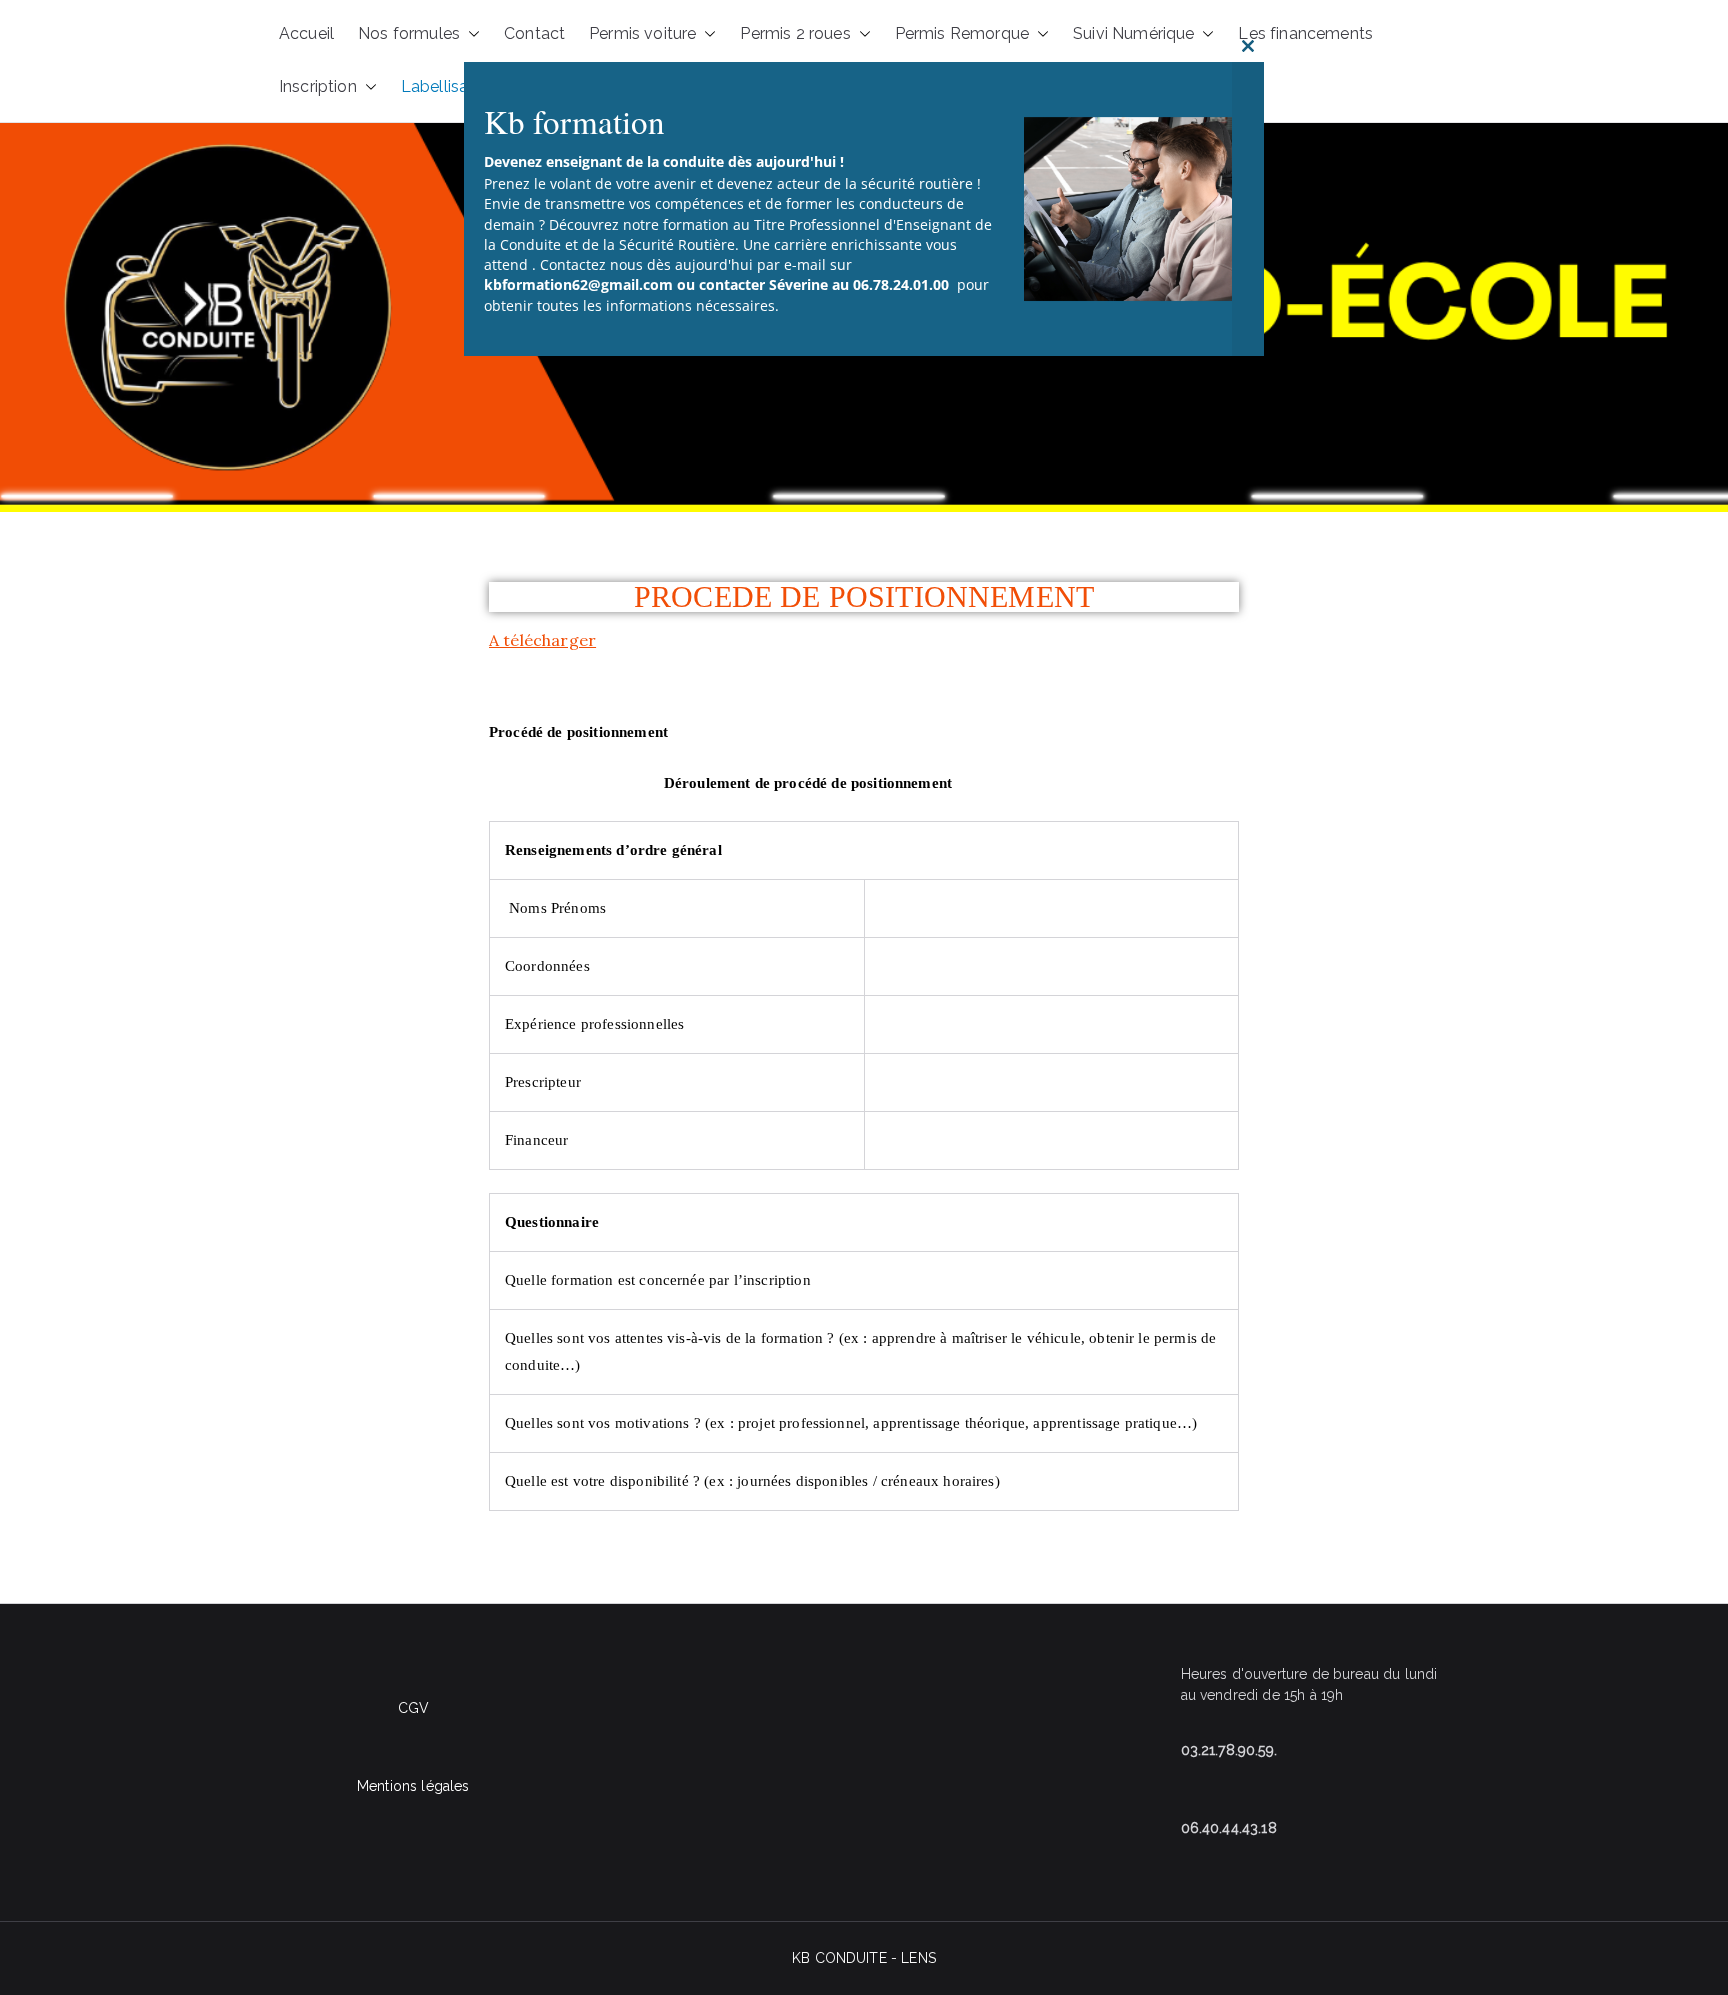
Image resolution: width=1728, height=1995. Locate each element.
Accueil (306, 33)
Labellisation (449, 86)
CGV (413, 1708)
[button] (367, 87)
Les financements (1305, 33)
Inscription (318, 86)
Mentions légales (413, 1786)
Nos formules (409, 33)
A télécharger (542, 640)
